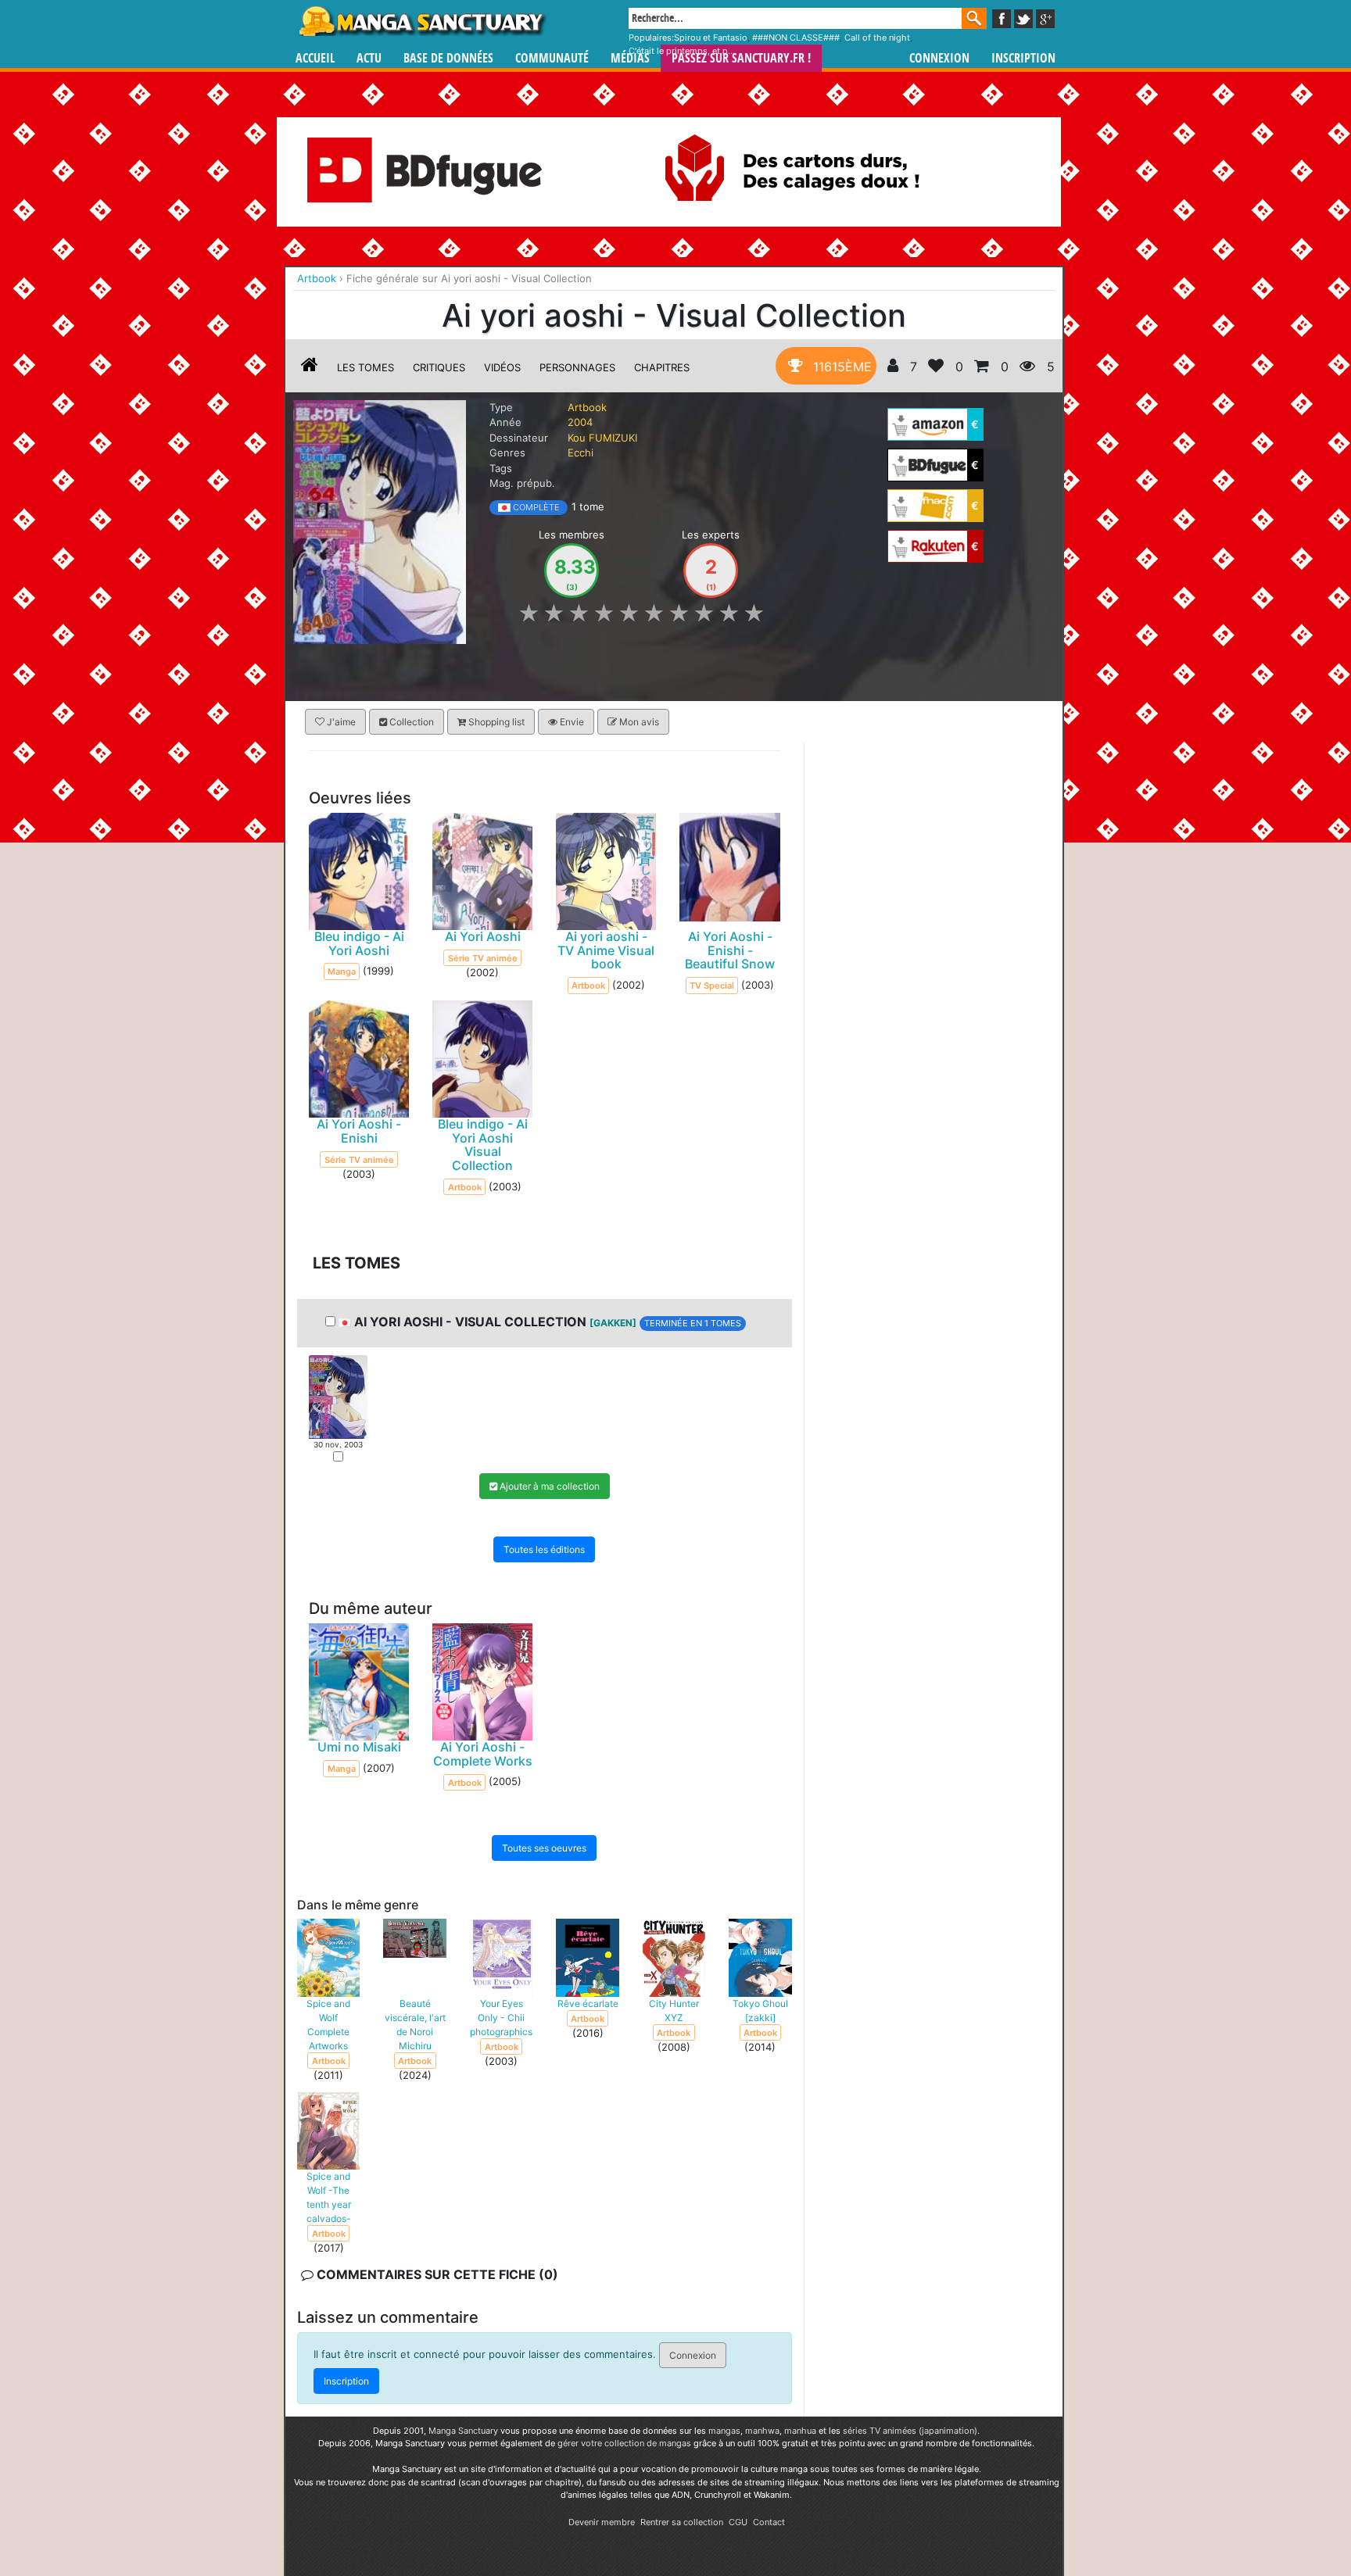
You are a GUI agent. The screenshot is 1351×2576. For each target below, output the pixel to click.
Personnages (577, 367)
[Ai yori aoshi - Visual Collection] (380, 521)
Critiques (439, 367)
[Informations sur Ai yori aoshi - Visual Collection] (310, 367)
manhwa (762, 2431)
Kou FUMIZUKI (602, 438)
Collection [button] (410, 722)
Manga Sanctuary (463, 2431)
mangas (724, 2431)
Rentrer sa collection (682, 2522)
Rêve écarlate (588, 2003)
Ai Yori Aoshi (483, 936)
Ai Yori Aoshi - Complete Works (483, 1754)
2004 (580, 422)
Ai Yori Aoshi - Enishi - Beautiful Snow (730, 950)
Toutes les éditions (544, 1549)
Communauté (552, 58)
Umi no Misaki (359, 1747)
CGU (738, 2522)
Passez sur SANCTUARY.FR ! (741, 58)
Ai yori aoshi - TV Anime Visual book (606, 950)
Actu (369, 58)
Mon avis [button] (638, 722)
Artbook (587, 407)
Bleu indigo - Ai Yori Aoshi (359, 943)
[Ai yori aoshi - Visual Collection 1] (338, 1396)
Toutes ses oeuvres (544, 1847)
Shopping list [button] (495, 722)
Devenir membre (602, 2522)
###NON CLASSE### (796, 38)
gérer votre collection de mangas (624, 2443)
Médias (630, 58)
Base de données (448, 58)
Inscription (1023, 58)
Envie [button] (571, 722)
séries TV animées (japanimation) (910, 2431)
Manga (421, 21)
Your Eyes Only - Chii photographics (501, 2017)
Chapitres (662, 367)
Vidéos (502, 367)
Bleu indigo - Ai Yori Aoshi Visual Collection (483, 1145)
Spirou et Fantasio (711, 38)
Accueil (315, 58)
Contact (769, 2522)
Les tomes (366, 367)
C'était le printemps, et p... (682, 51)
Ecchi (581, 453)
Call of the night (877, 38)
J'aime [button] (340, 722)
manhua (800, 2431)
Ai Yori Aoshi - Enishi (359, 1131)
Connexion (939, 58)
